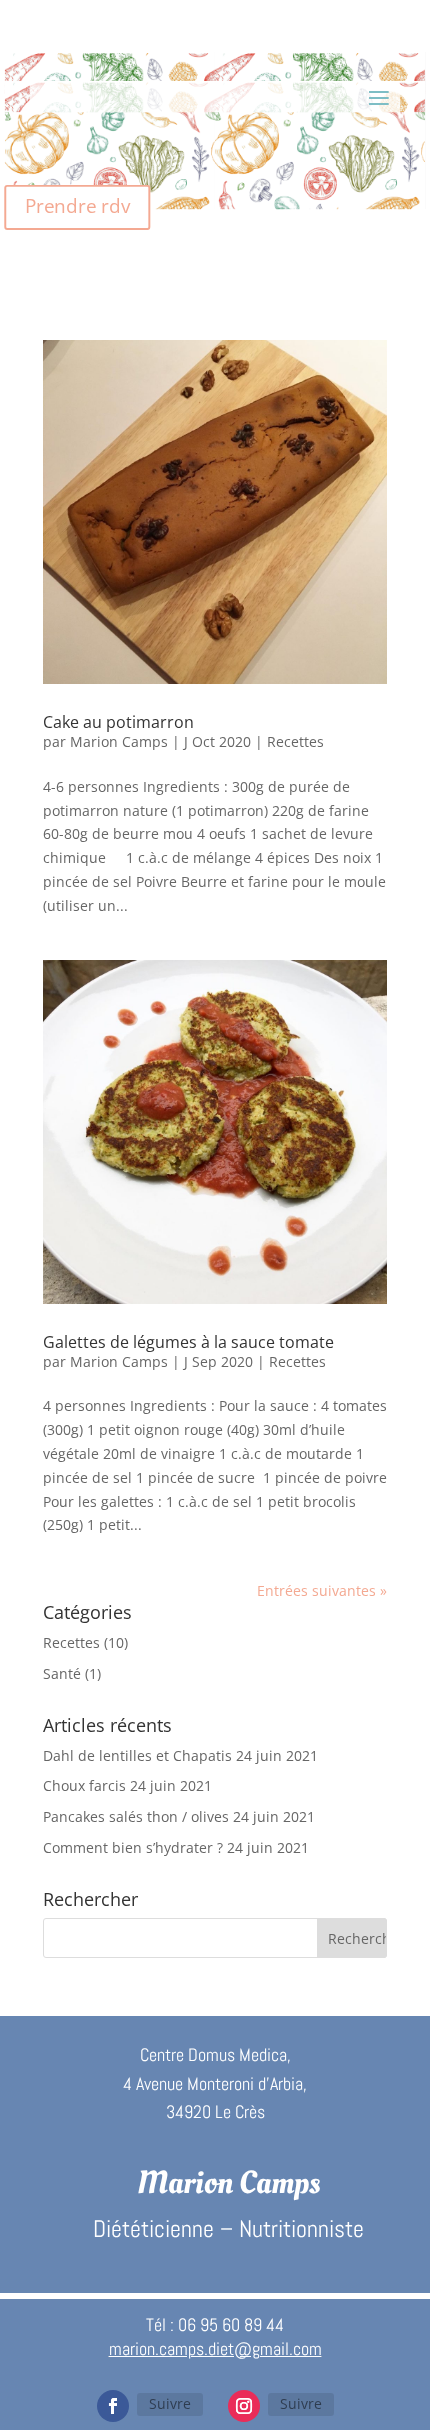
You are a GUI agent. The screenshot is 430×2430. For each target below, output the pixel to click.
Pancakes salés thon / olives (136, 1816)
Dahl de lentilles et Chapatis (137, 1755)
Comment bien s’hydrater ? (133, 1847)
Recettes (295, 741)
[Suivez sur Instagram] (244, 2406)
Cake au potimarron (118, 722)
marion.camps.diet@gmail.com (215, 2348)
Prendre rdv (77, 206)
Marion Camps (119, 741)
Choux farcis (84, 1785)
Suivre (170, 2403)
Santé (62, 1673)
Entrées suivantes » (322, 1590)
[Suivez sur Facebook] (113, 2406)
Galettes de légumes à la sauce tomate (188, 1342)
